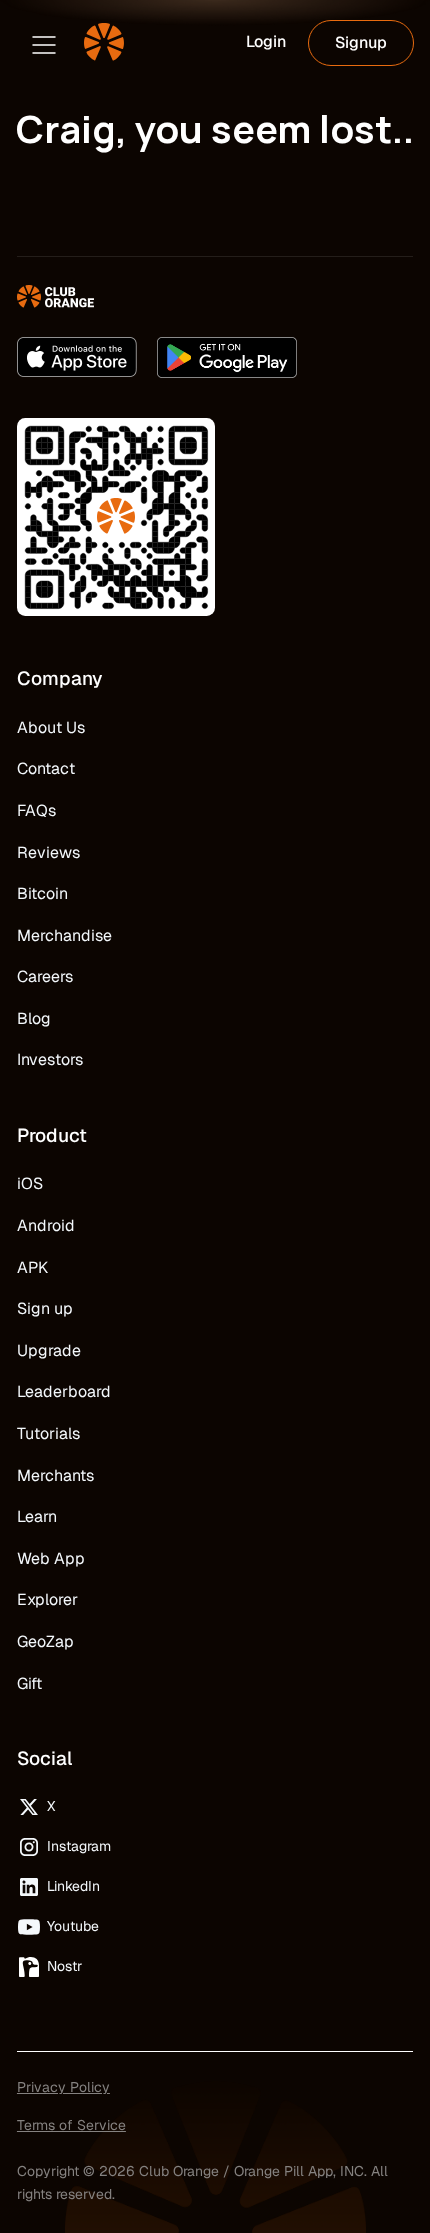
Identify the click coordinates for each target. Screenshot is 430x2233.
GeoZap (45, 1641)
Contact (46, 768)
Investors (50, 1059)
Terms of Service (71, 2125)
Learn (37, 1516)
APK (32, 1267)
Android (46, 1225)
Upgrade (49, 1350)
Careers (45, 976)
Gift (29, 1683)
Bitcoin (42, 893)
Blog (34, 1018)
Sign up (45, 1308)
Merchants (55, 1475)
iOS (30, 1183)
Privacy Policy (63, 2087)
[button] (44, 43)
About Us (51, 727)
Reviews (48, 852)
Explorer (47, 1599)
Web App (51, 1558)
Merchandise (64, 935)
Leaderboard (64, 1391)
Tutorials (48, 1433)
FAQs (36, 810)
